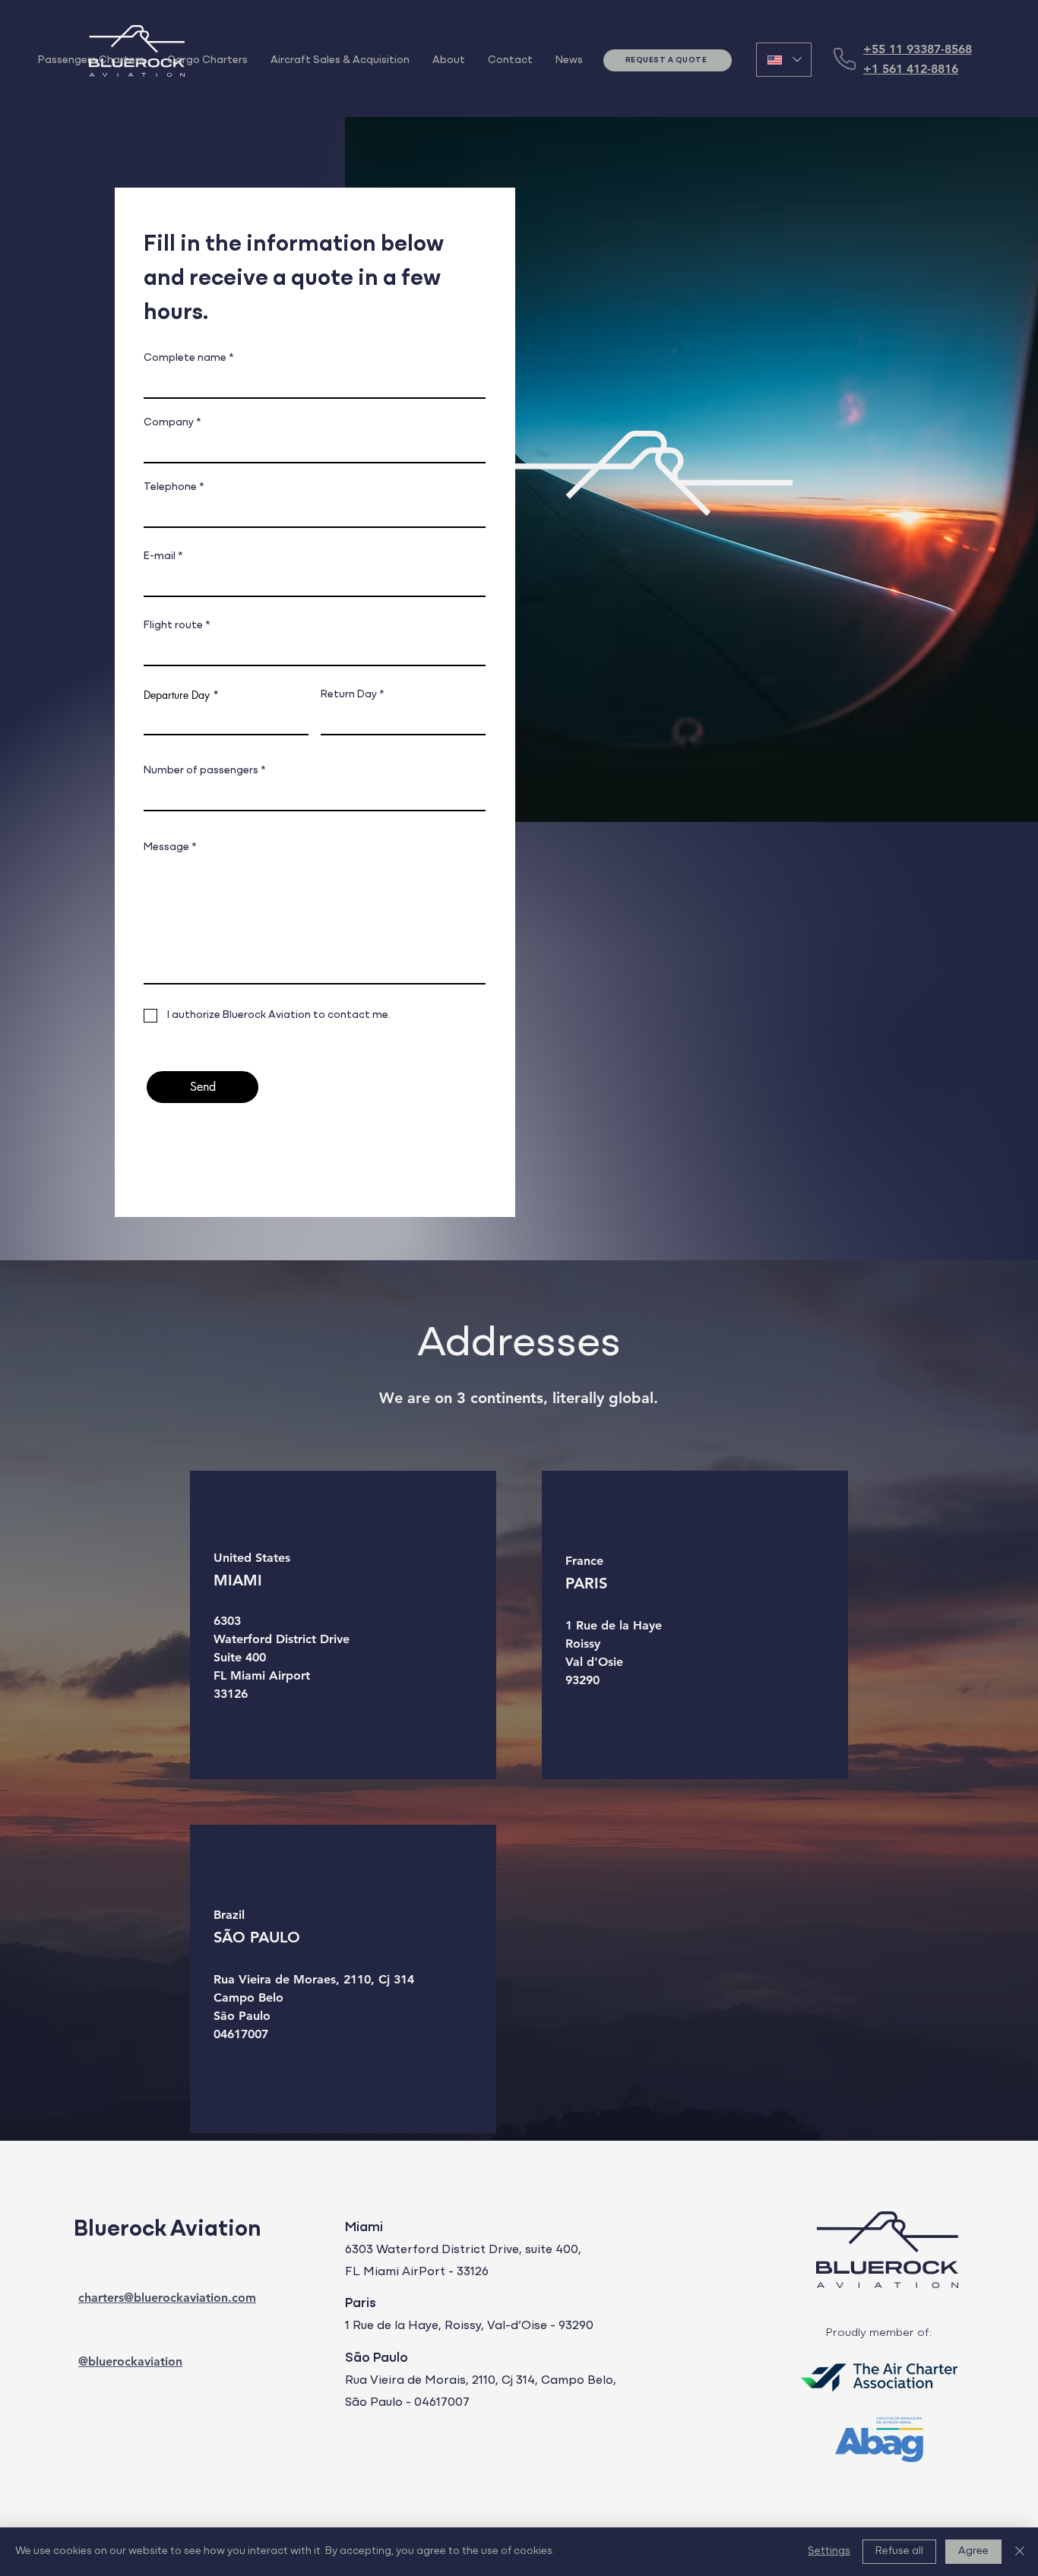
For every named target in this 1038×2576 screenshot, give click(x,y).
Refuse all (899, 2551)
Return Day (350, 695)
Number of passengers (202, 771)
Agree (973, 2551)
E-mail (160, 556)
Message (168, 847)
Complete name (185, 358)
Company (169, 423)
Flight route (173, 626)
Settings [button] (829, 2551)
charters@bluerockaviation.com (167, 2298)
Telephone (170, 487)
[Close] (1020, 2552)
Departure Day (178, 695)
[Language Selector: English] (784, 60)
